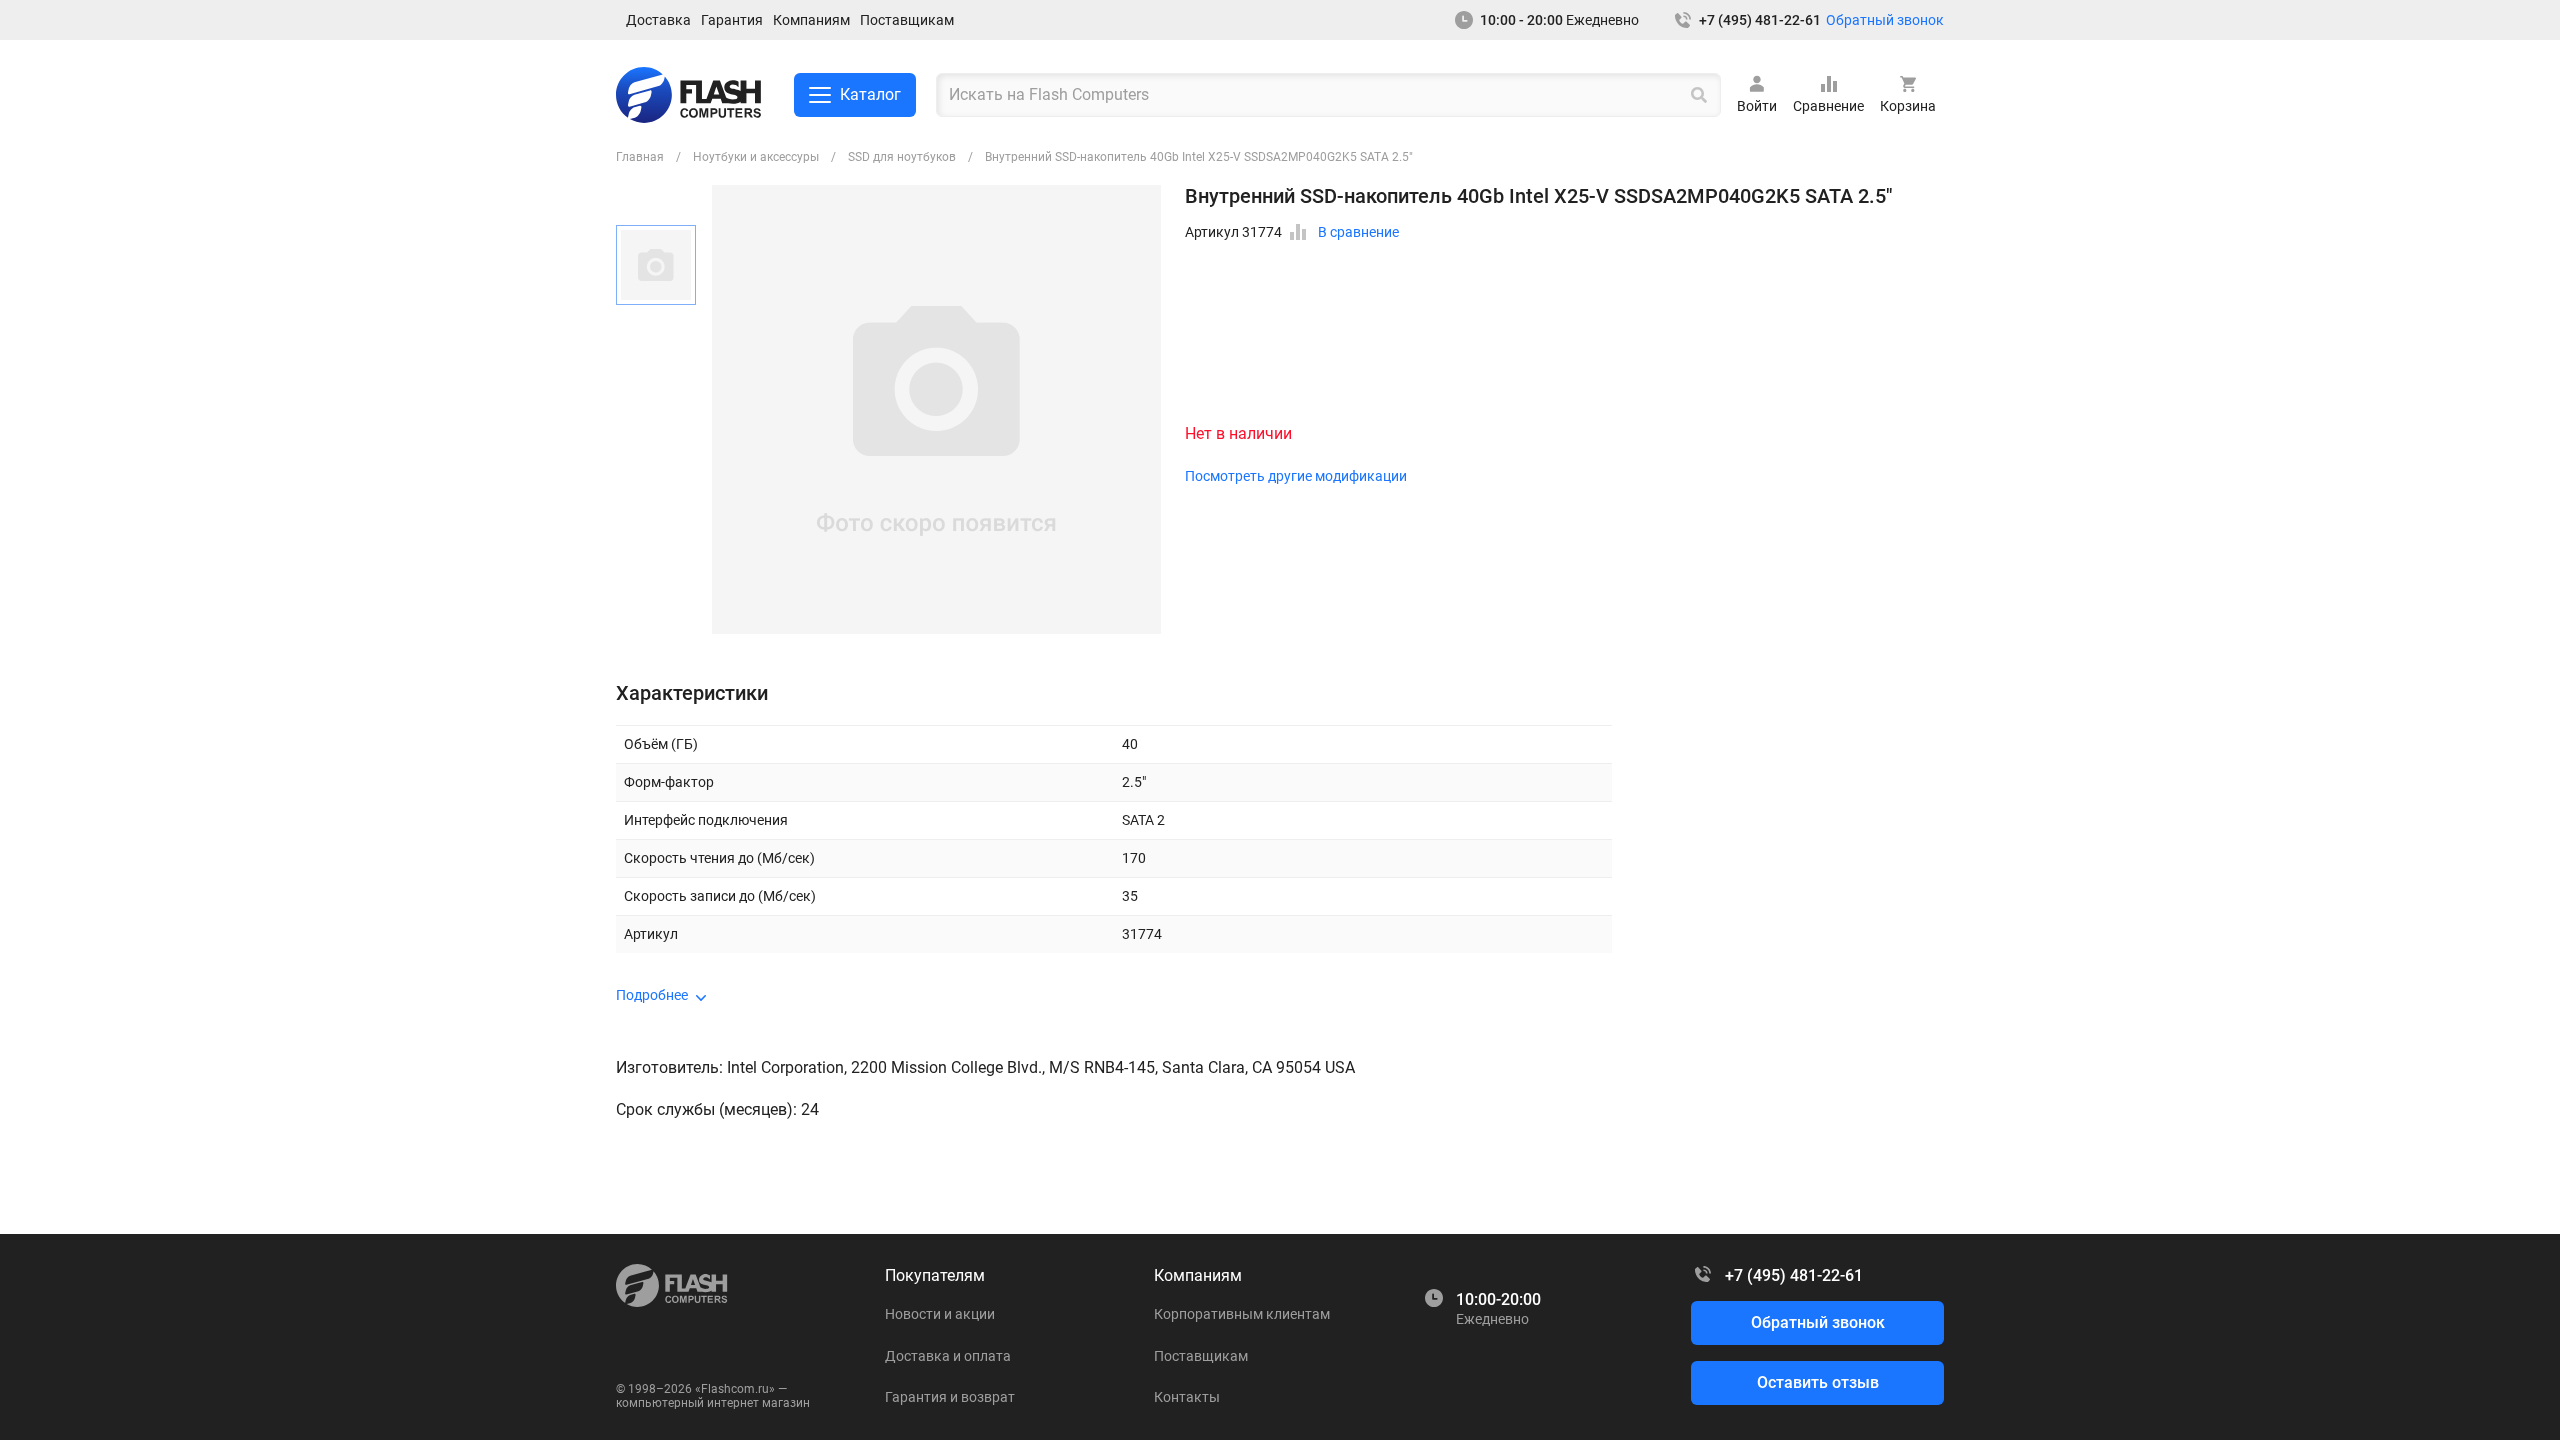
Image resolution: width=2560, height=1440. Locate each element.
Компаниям (811, 20)
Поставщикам (907, 20)
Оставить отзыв (1818, 1382)
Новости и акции (940, 1314)
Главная (640, 157)
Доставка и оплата (948, 1356)
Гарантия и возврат (950, 1397)
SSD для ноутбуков (902, 157)
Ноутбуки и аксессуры (756, 157)
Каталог (870, 94)
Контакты (1187, 1397)
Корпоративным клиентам (1242, 1314)
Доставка (658, 20)
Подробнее (652, 995)
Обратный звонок (1885, 20)
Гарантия (732, 20)
